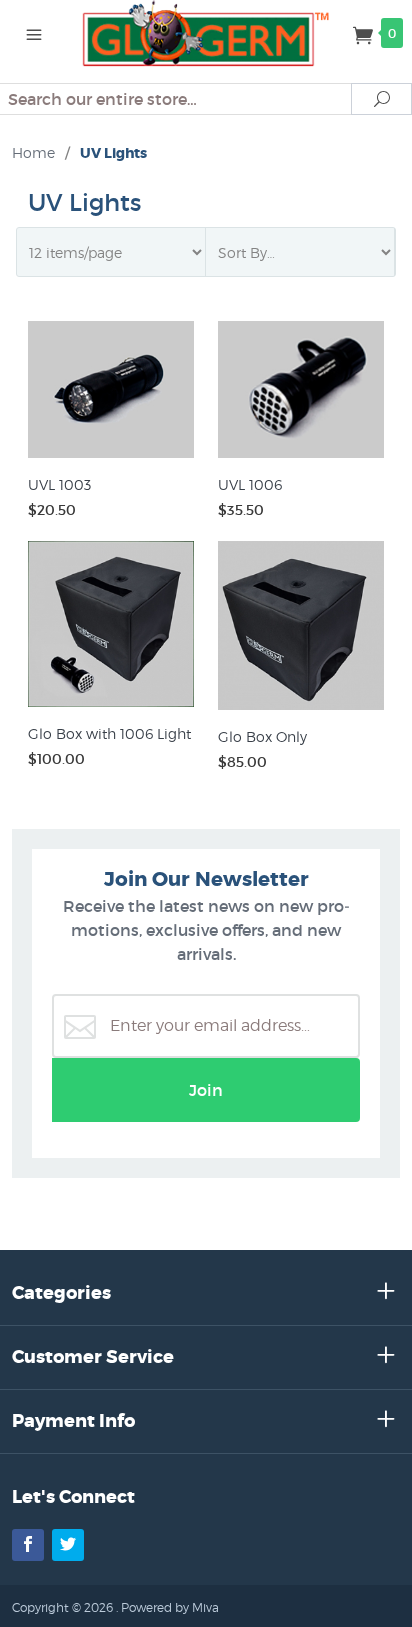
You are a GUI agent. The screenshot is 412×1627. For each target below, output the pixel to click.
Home (33, 152)
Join (206, 1090)
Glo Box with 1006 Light (109, 733)
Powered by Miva (170, 1607)
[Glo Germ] (206, 32)
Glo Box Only (262, 736)
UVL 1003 (59, 484)
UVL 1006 (250, 484)
